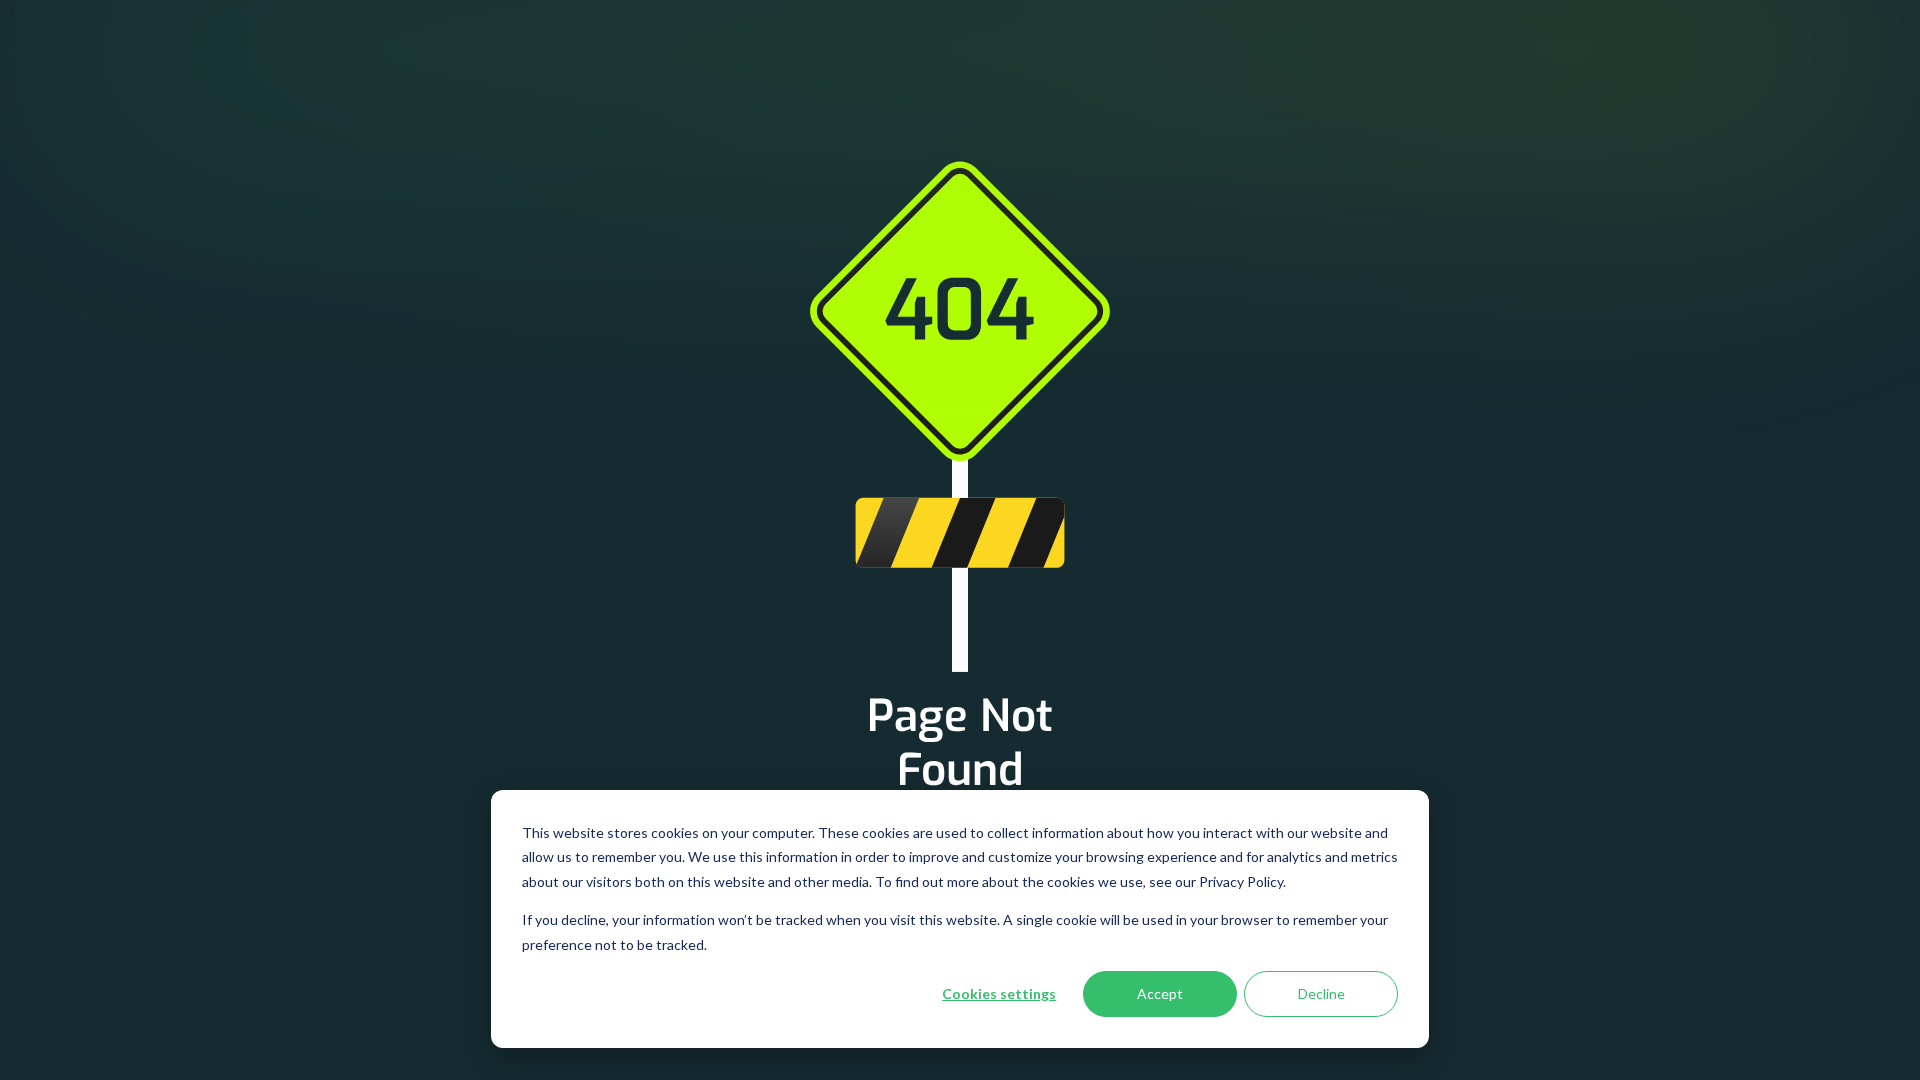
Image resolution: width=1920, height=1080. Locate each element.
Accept (1160, 993)
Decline (1321, 993)
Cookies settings (999, 993)
